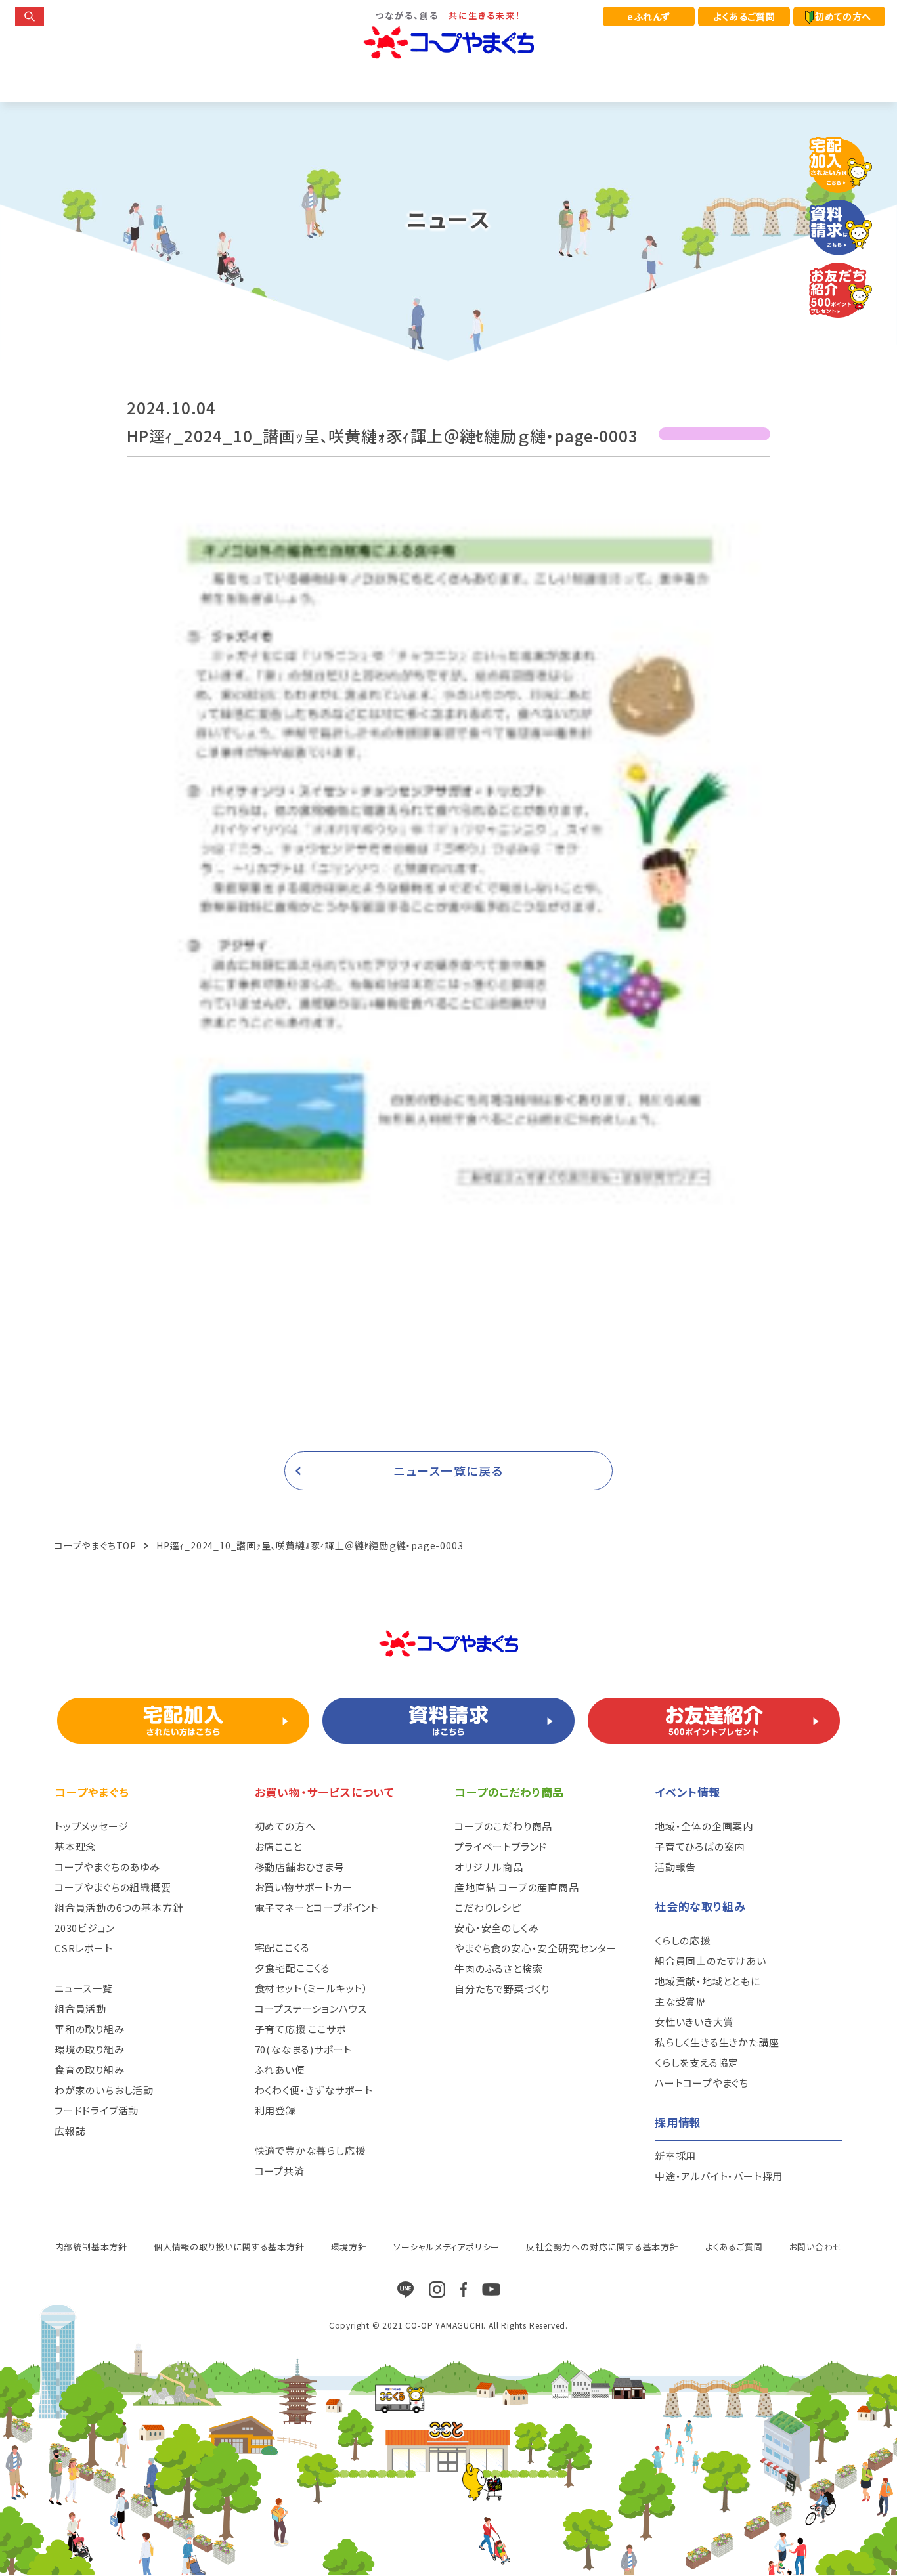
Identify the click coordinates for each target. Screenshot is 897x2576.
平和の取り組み (90, 2029)
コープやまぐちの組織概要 (113, 1887)
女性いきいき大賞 (694, 2022)
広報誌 (70, 2131)
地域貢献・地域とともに (708, 1981)
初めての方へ (843, 16)
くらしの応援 (683, 1940)
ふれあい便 (280, 2070)
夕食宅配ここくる (293, 1968)
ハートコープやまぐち (702, 2083)
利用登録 (275, 2110)
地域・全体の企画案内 (704, 1826)
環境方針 (349, 2247)
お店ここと (278, 1846)
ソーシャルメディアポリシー (447, 2247)
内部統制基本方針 (91, 2247)
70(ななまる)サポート (304, 2049)
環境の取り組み (90, 2049)
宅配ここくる (282, 1947)
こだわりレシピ (488, 1907)
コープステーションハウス (311, 2008)
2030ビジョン (84, 1928)
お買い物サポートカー (304, 1887)
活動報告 (675, 1867)
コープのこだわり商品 (503, 1826)
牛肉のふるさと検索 (498, 1968)
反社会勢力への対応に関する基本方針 (602, 2247)
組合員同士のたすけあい (711, 1961)
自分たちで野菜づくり (502, 1989)
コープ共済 (280, 2171)
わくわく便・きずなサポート (314, 2090)
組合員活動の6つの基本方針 (119, 1907)
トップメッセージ (91, 1826)
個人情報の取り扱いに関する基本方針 (229, 2247)
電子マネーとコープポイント (317, 1907)
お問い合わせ (816, 2247)
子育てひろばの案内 (700, 1846)
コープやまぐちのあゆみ (107, 1867)
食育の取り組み (90, 2070)
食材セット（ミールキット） (312, 1988)
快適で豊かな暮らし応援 (310, 2150)
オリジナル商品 (489, 1867)
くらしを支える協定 (697, 2062)
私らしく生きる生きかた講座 (717, 2042)
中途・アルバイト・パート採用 (719, 2176)
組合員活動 (80, 2008)
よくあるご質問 (744, 16)
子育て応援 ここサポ (300, 2029)
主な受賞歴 (681, 2001)
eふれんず (649, 16)
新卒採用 (675, 2156)
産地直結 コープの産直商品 (516, 1887)
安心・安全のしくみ (496, 1928)
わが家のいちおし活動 (104, 2090)
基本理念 (75, 1846)
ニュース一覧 (84, 1988)
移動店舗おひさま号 (300, 1867)
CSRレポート (84, 1948)
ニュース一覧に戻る (449, 1470)
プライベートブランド (501, 1846)
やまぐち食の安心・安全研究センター (536, 1948)
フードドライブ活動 (97, 2110)
